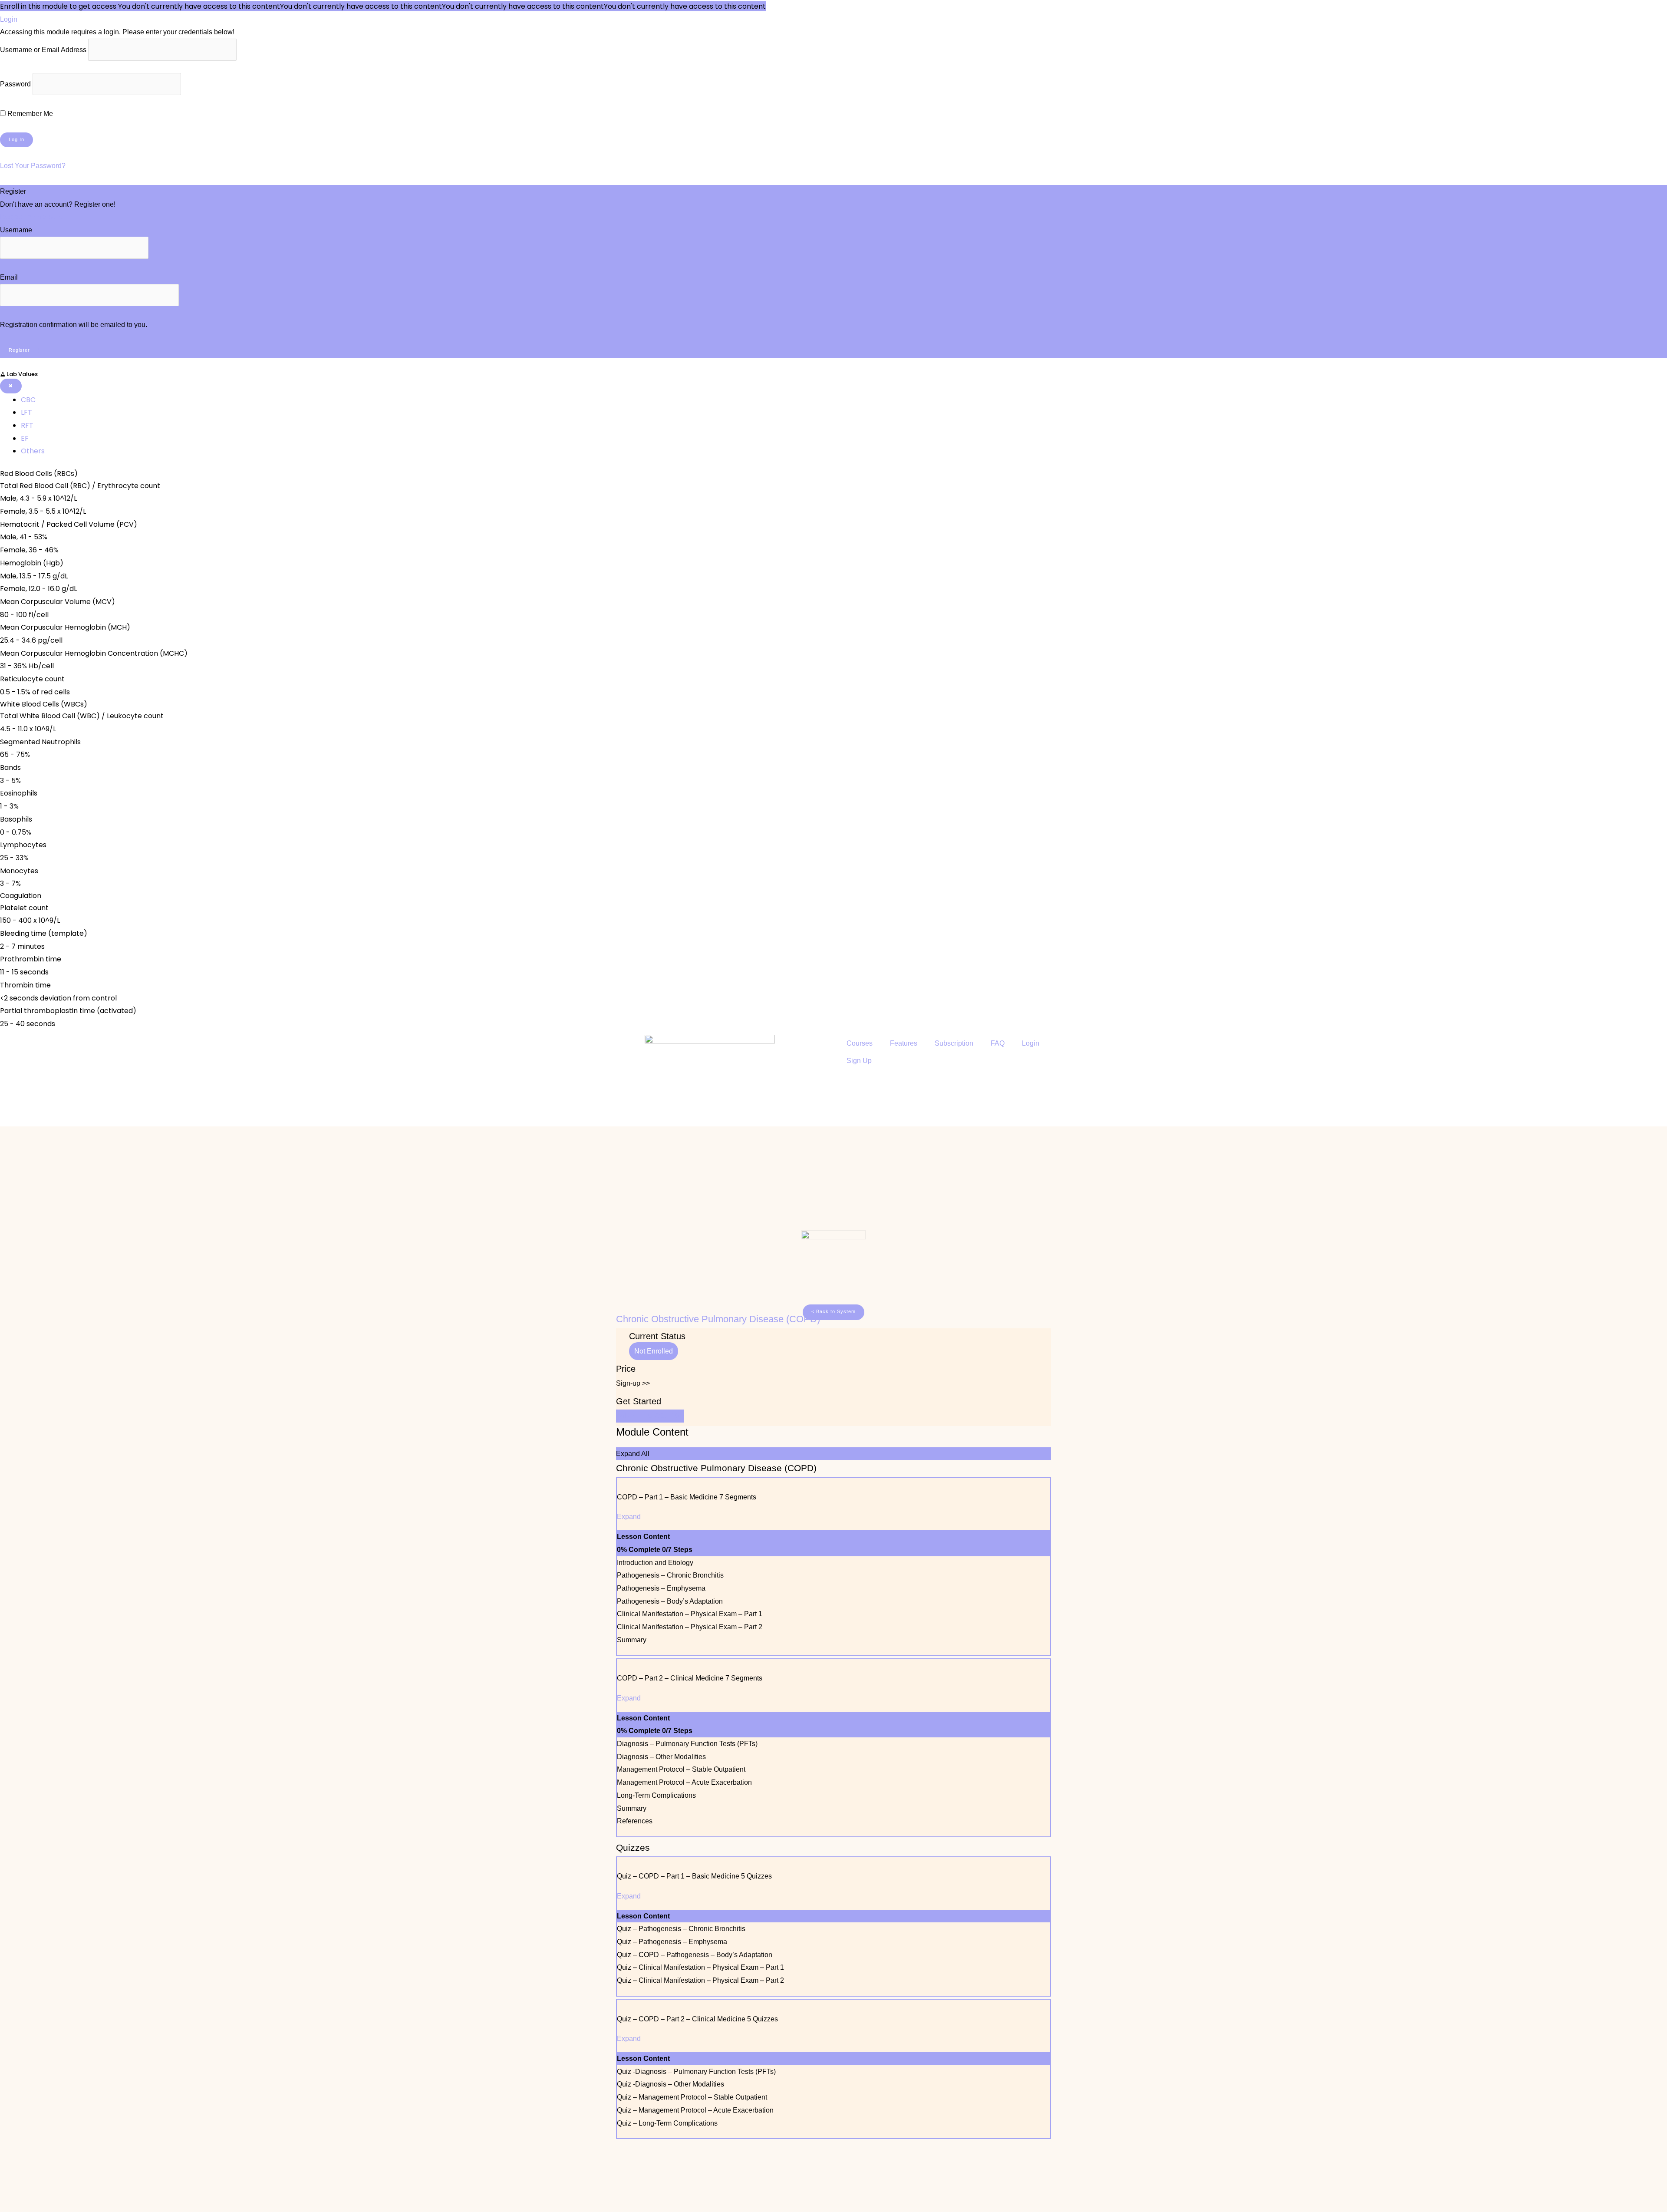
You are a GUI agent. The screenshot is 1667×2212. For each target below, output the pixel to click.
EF (25, 438)
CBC (28, 400)
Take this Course (650, 1416)
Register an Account (31, 217)
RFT (27, 425)
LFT (26, 412)
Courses (860, 1043)
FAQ (998, 1043)
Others (33, 451)
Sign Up (859, 1061)
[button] (833, 1312)
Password (15, 84)
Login (1031, 1043)
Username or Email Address (43, 50)
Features (904, 1043)
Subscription (954, 1043)
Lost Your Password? (33, 166)
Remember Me (29, 114)
